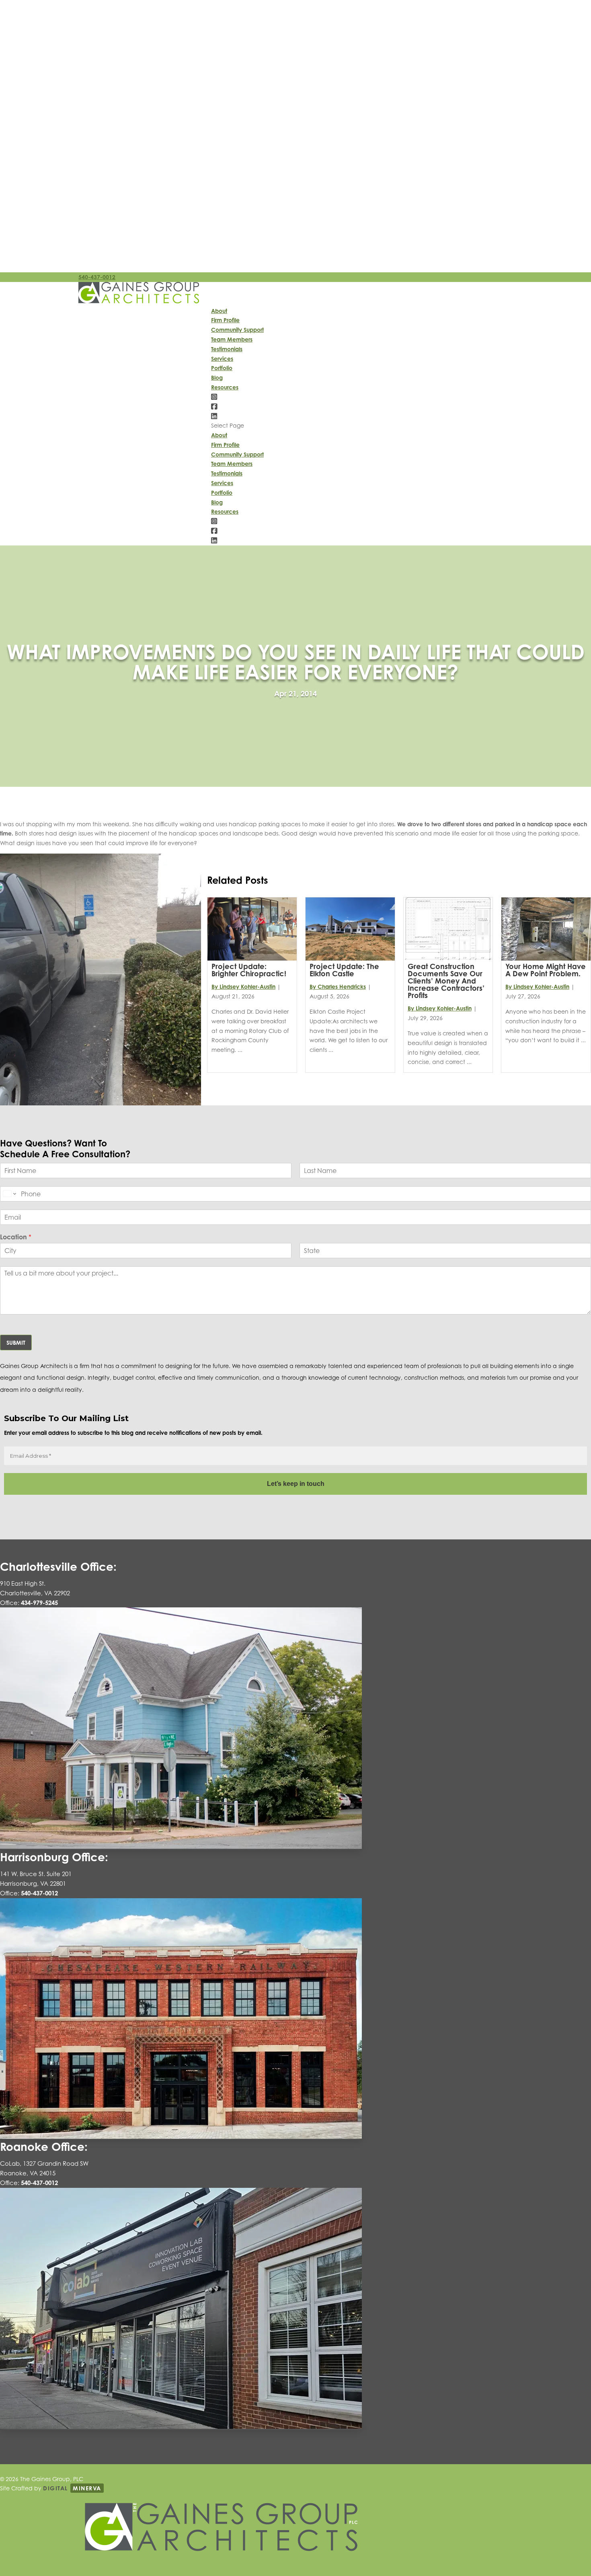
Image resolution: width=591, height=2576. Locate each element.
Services (222, 359)
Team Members (232, 339)
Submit (16, 1343)
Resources (225, 387)
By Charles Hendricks (338, 987)
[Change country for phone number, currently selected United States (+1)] (9, 1194)
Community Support (237, 330)
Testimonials (227, 349)
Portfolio (222, 368)
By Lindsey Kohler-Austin (243, 987)
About (219, 311)
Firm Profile (225, 320)
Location (16, 1237)
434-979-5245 (39, 1603)
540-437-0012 (97, 277)
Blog (217, 378)
